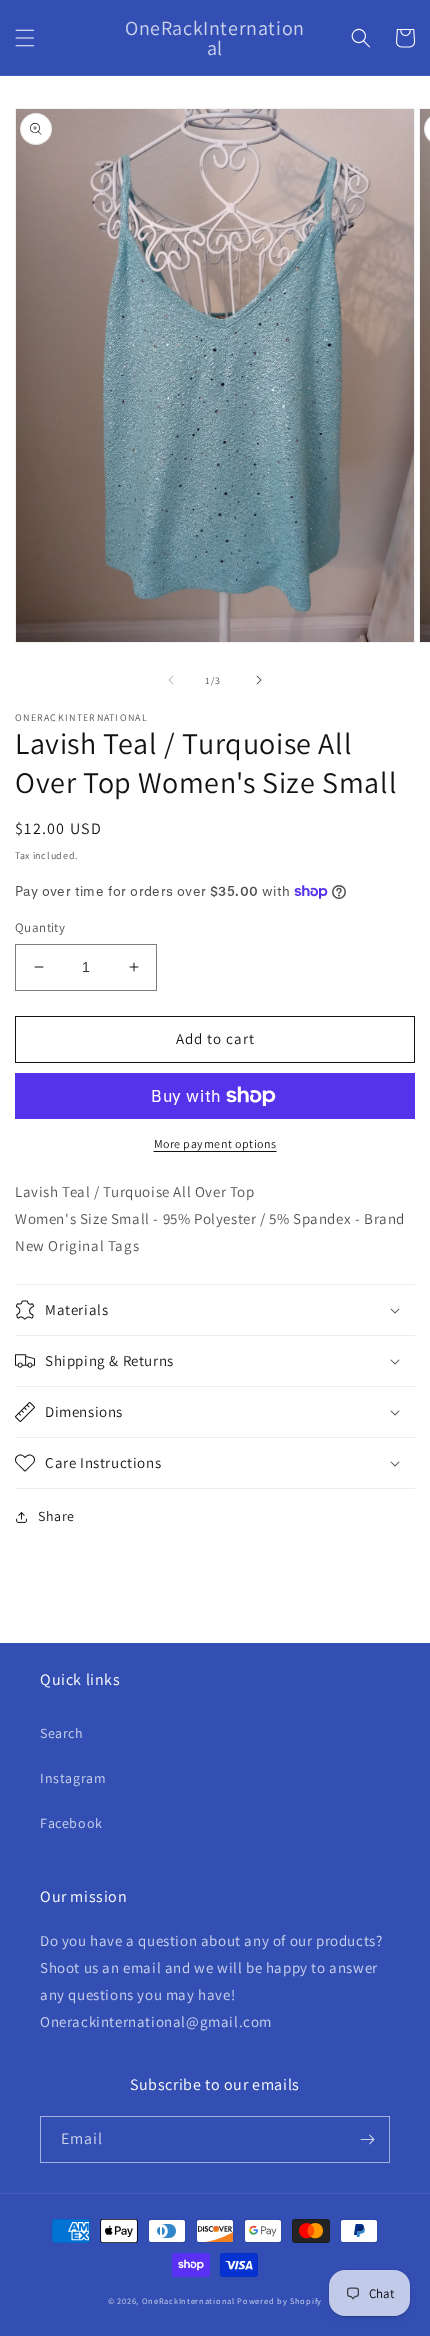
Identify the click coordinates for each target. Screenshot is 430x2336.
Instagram (73, 1778)
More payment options (215, 1143)
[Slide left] (171, 680)
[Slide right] (259, 680)
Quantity (40, 927)
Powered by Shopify (279, 2300)
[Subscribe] (367, 2139)
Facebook (71, 1823)
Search (62, 1733)
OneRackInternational (188, 2300)
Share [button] (56, 1516)
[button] (25, 38)
